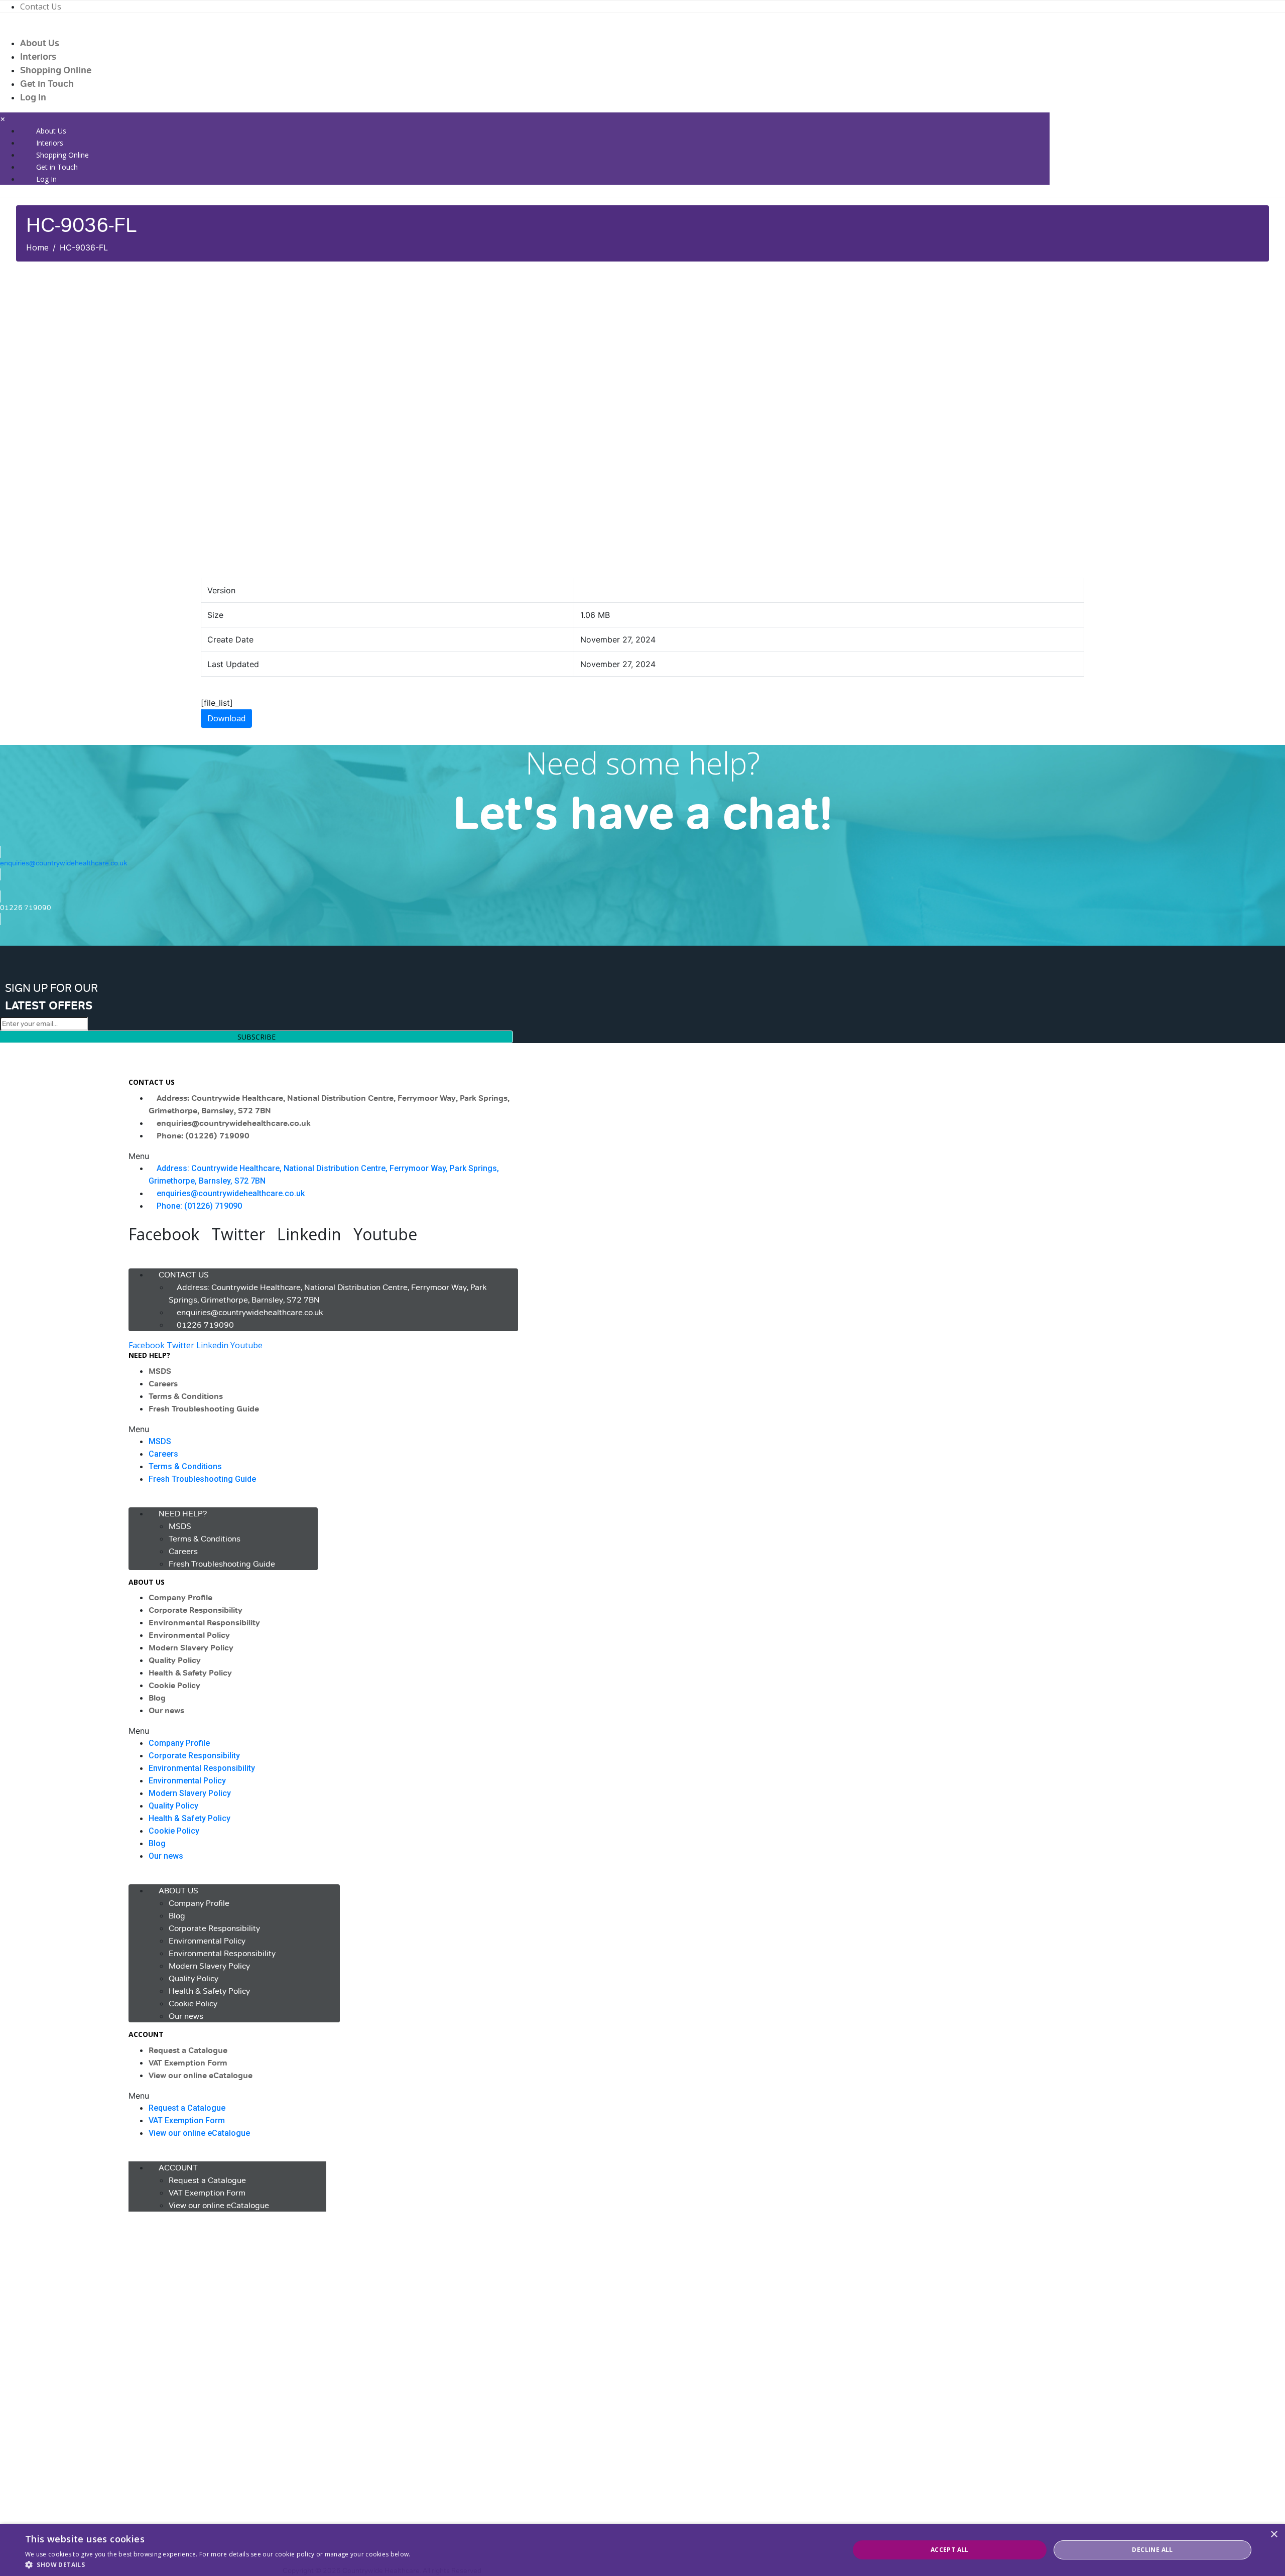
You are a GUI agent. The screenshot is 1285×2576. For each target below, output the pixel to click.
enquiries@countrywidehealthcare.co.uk (234, 1123)
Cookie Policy (174, 1686)
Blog (157, 1698)
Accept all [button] (950, 2550)
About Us (40, 43)
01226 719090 (205, 1325)
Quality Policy (175, 1660)
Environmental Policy (189, 1635)
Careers (163, 1384)
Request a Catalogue (188, 2050)
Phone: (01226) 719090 (203, 1136)
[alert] (642, 2550)
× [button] (1274, 2535)
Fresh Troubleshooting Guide (204, 1409)
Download (226, 718)
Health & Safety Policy (190, 1673)
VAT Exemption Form (188, 2063)
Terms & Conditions (186, 1396)
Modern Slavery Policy (191, 1648)
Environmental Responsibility (204, 1623)
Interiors (38, 57)
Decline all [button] (1152, 2550)
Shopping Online (56, 70)
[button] (323, 1156)
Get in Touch (47, 84)
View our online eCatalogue (201, 2076)
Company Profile (180, 1598)
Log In (33, 97)
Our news (166, 1711)
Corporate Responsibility (196, 1610)
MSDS (160, 1371)
